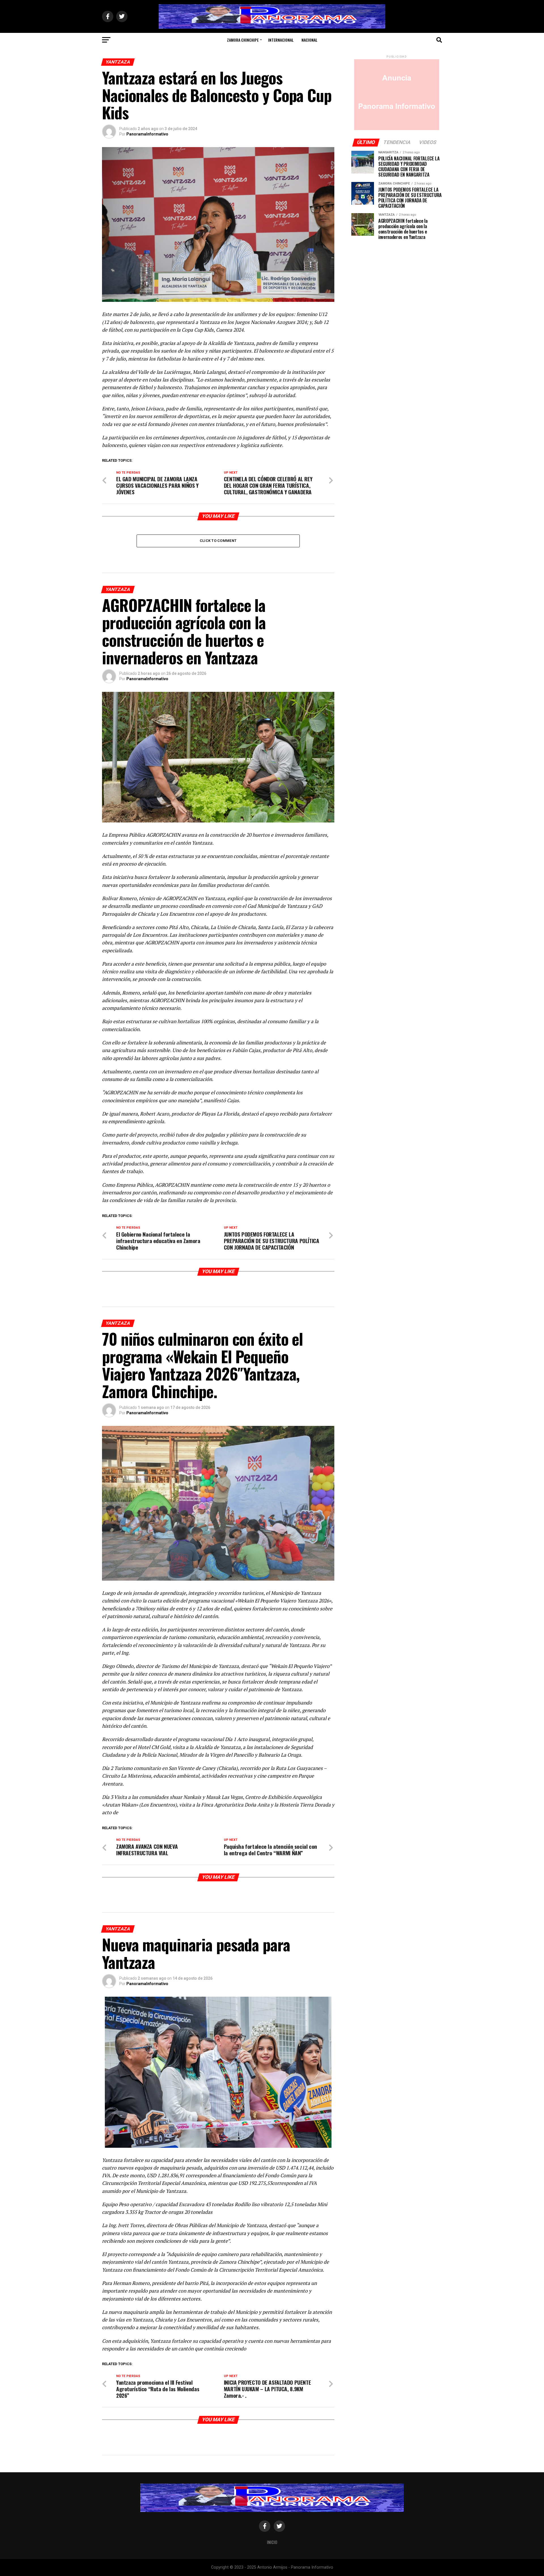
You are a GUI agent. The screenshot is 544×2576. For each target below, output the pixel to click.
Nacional (309, 40)
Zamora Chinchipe (243, 40)
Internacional (281, 40)
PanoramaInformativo (147, 134)
